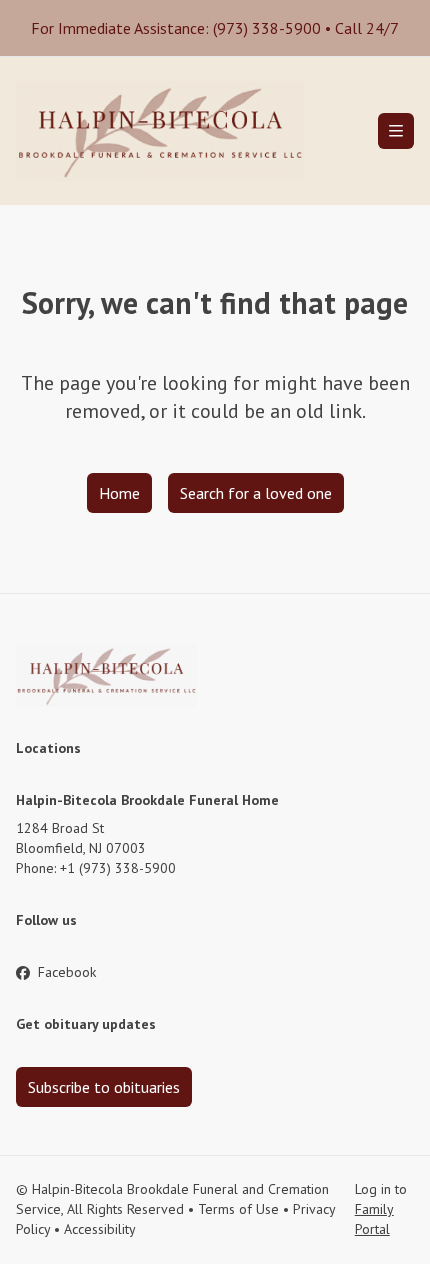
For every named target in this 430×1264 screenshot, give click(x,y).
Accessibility (100, 1229)
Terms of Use (238, 1209)
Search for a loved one (256, 493)
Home (119, 493)
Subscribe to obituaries (104, 1087)
